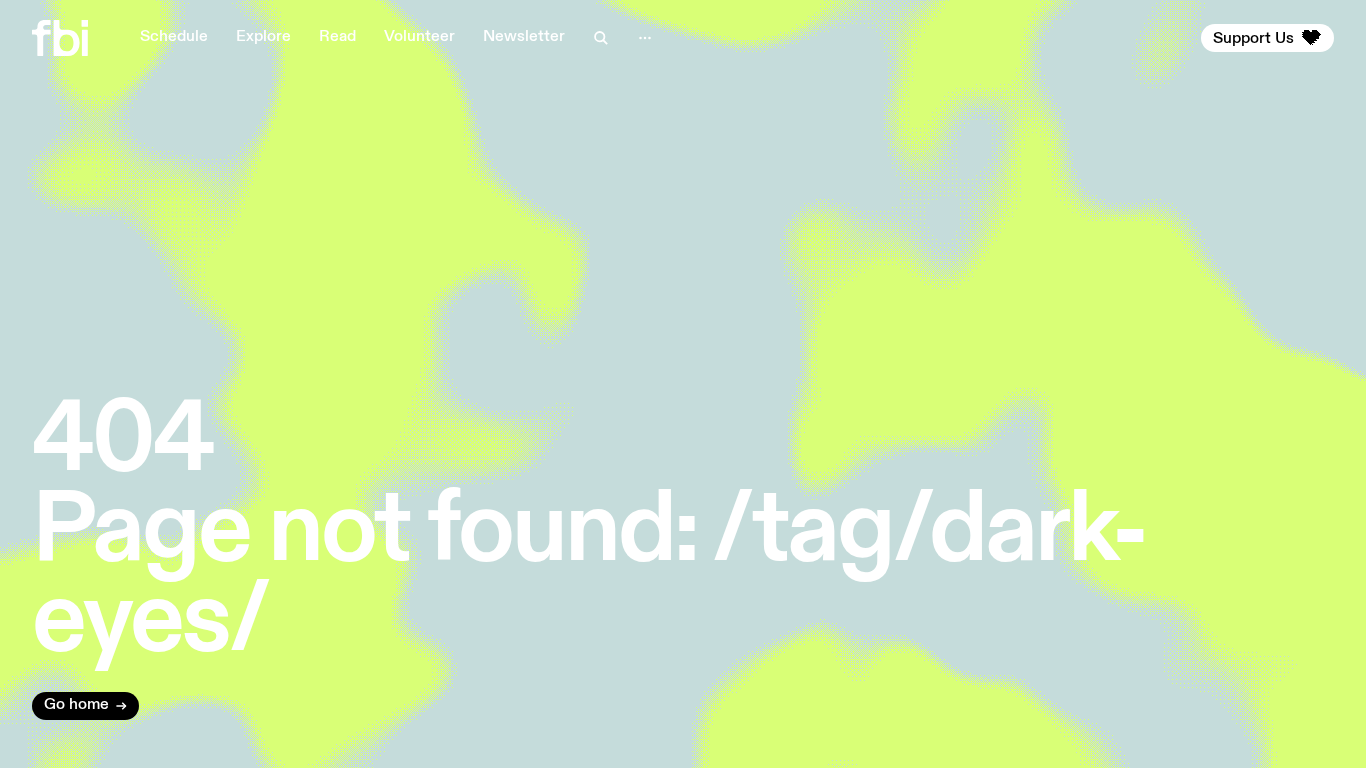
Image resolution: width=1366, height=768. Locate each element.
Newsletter (524, 37)
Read (337, 37)
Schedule (174, 37)
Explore (263, 37)
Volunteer (419, 37)
